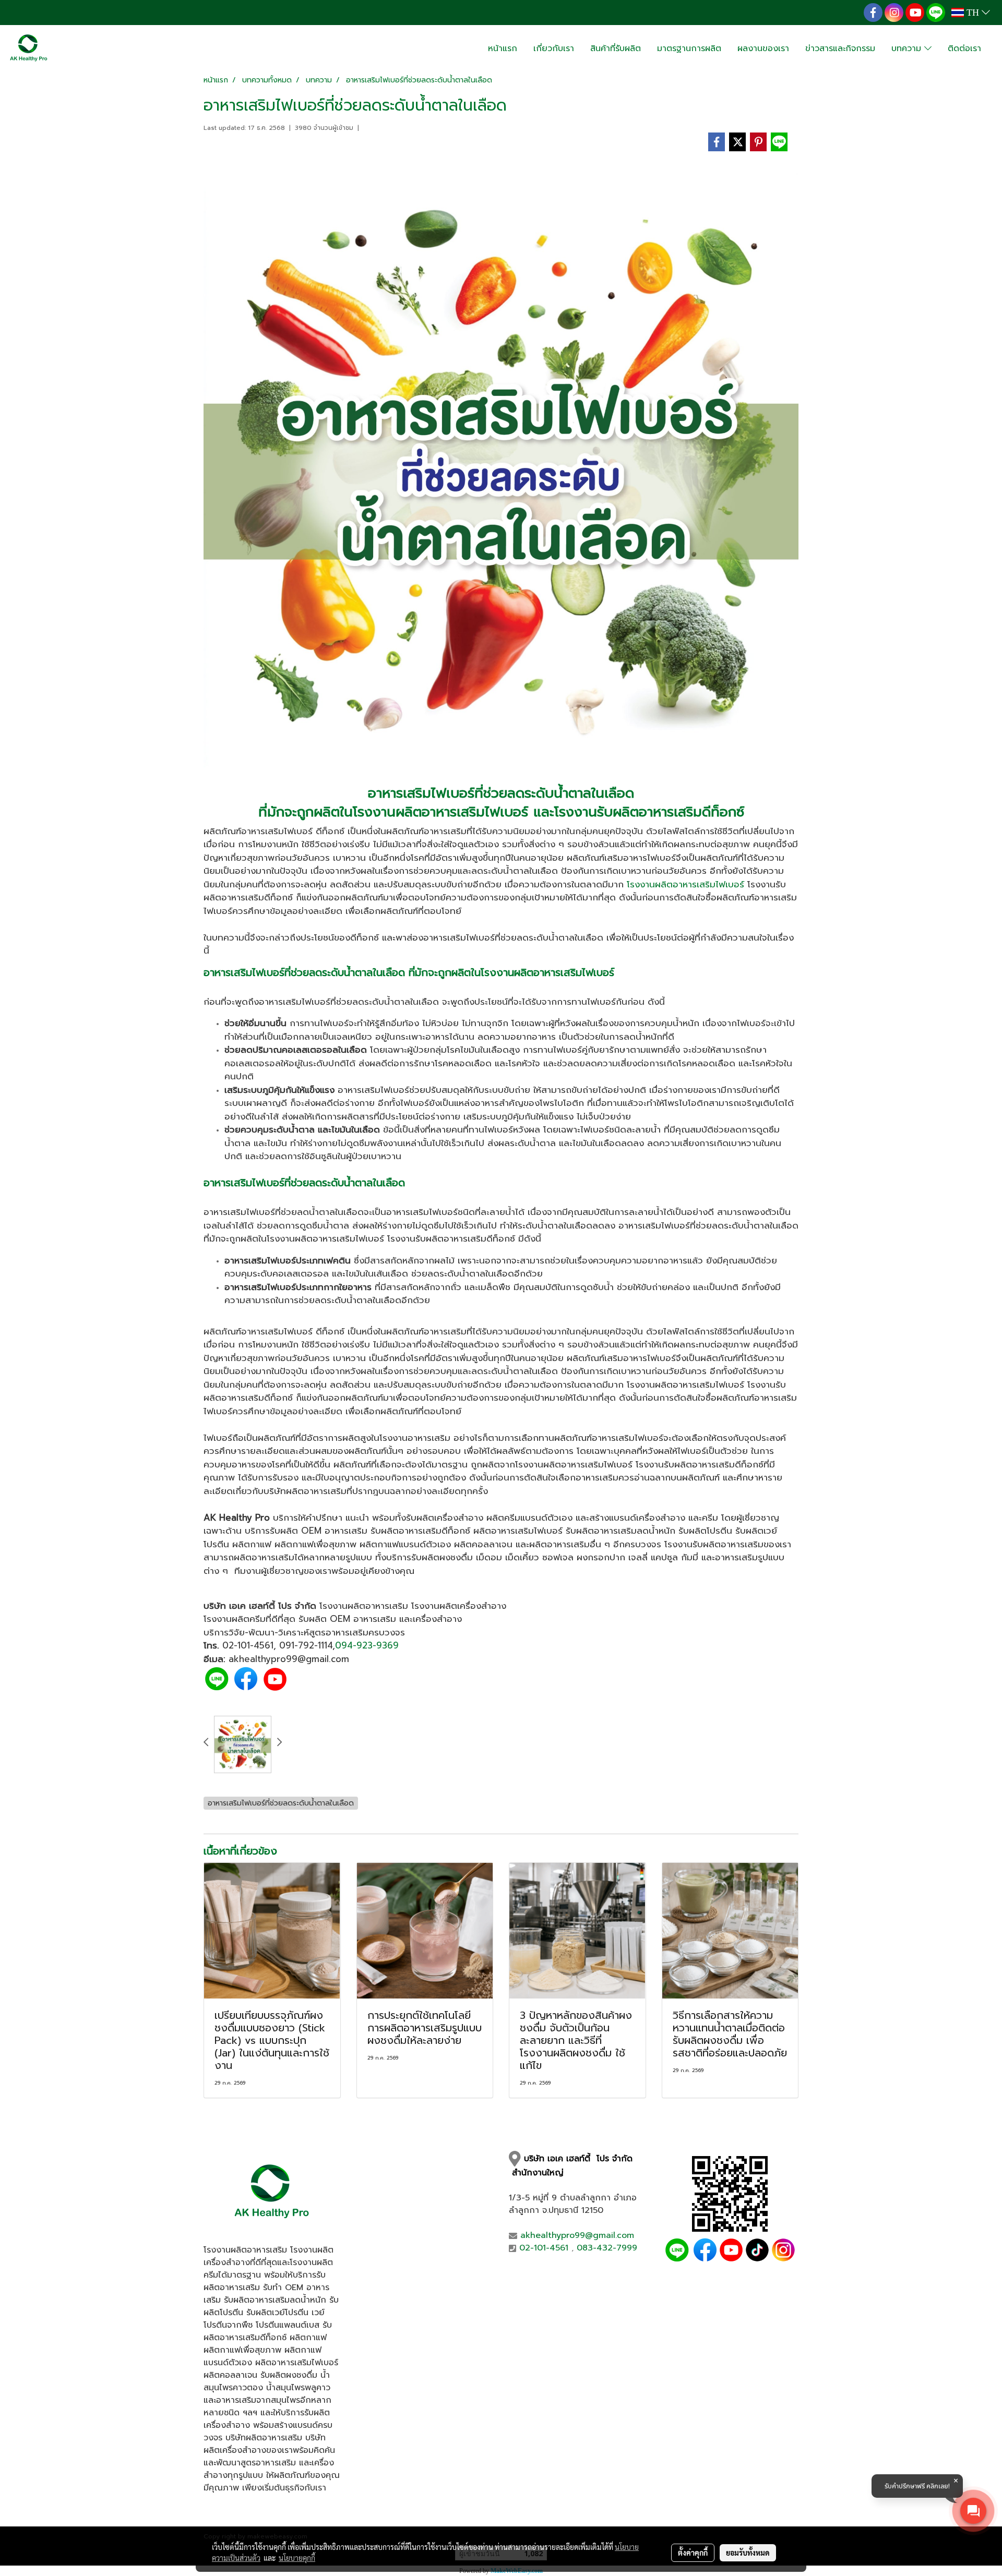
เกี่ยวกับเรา (554, 49)
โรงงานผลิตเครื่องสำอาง (459, 1606)
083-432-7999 (607, 2248)
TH (973, 13)
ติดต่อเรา (964, 49)
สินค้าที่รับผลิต (616, 49)
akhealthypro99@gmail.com (577, 2235)
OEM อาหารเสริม (363, 1619)
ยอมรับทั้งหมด (748, 2553)
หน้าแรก (503, 49)
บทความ (908, 49)
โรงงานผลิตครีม (235, 1619)
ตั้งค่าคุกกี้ (693, 2553)
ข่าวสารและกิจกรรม (840, 49)
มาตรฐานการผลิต (689, 49)
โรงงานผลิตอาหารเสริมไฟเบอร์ (440, 812)
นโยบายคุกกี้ (297, 2558)
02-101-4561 (248, 1645)
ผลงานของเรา (763, 49)
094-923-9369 (367, 1645)
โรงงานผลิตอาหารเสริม (364, 1606)
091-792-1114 (306, 1645)
